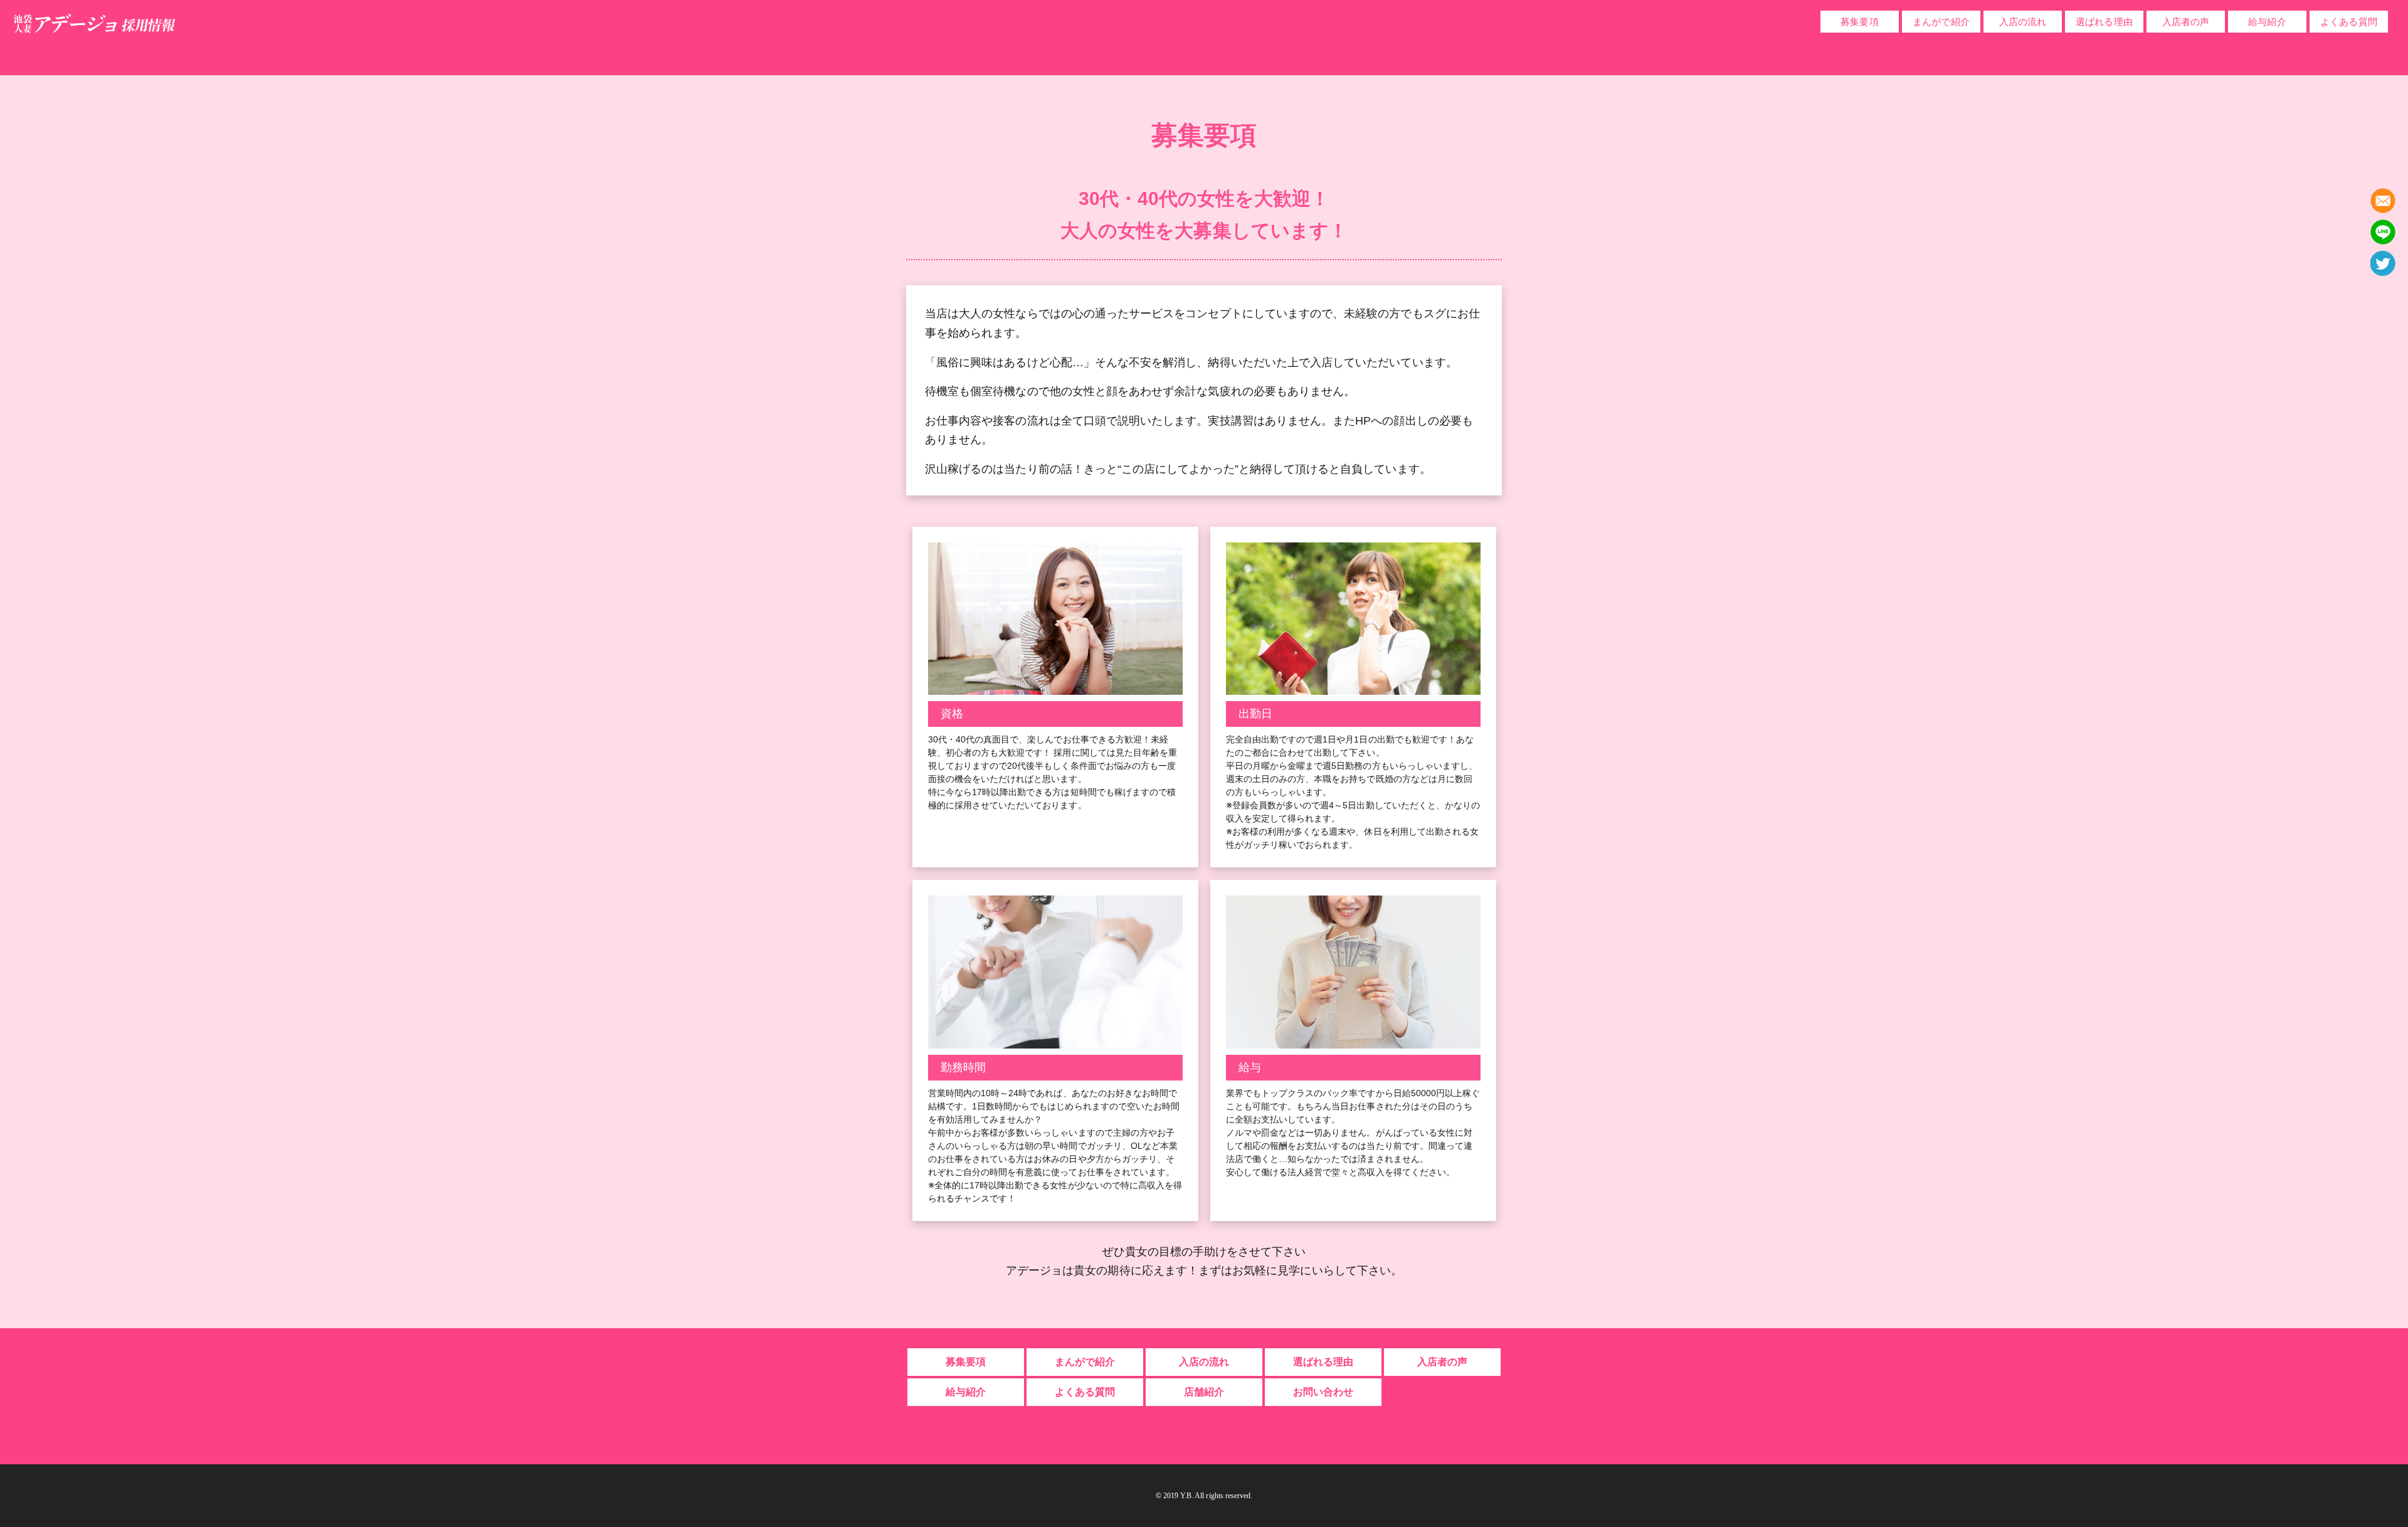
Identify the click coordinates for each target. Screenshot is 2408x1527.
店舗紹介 (1204, 1392)
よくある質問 (2348, 22)
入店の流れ (2023, 22)
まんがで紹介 (1941, 22)
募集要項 (1859, 22)
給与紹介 (2267, 22)
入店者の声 (2186, 22)
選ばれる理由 (2104, 22)
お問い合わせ (1323, 1392)
